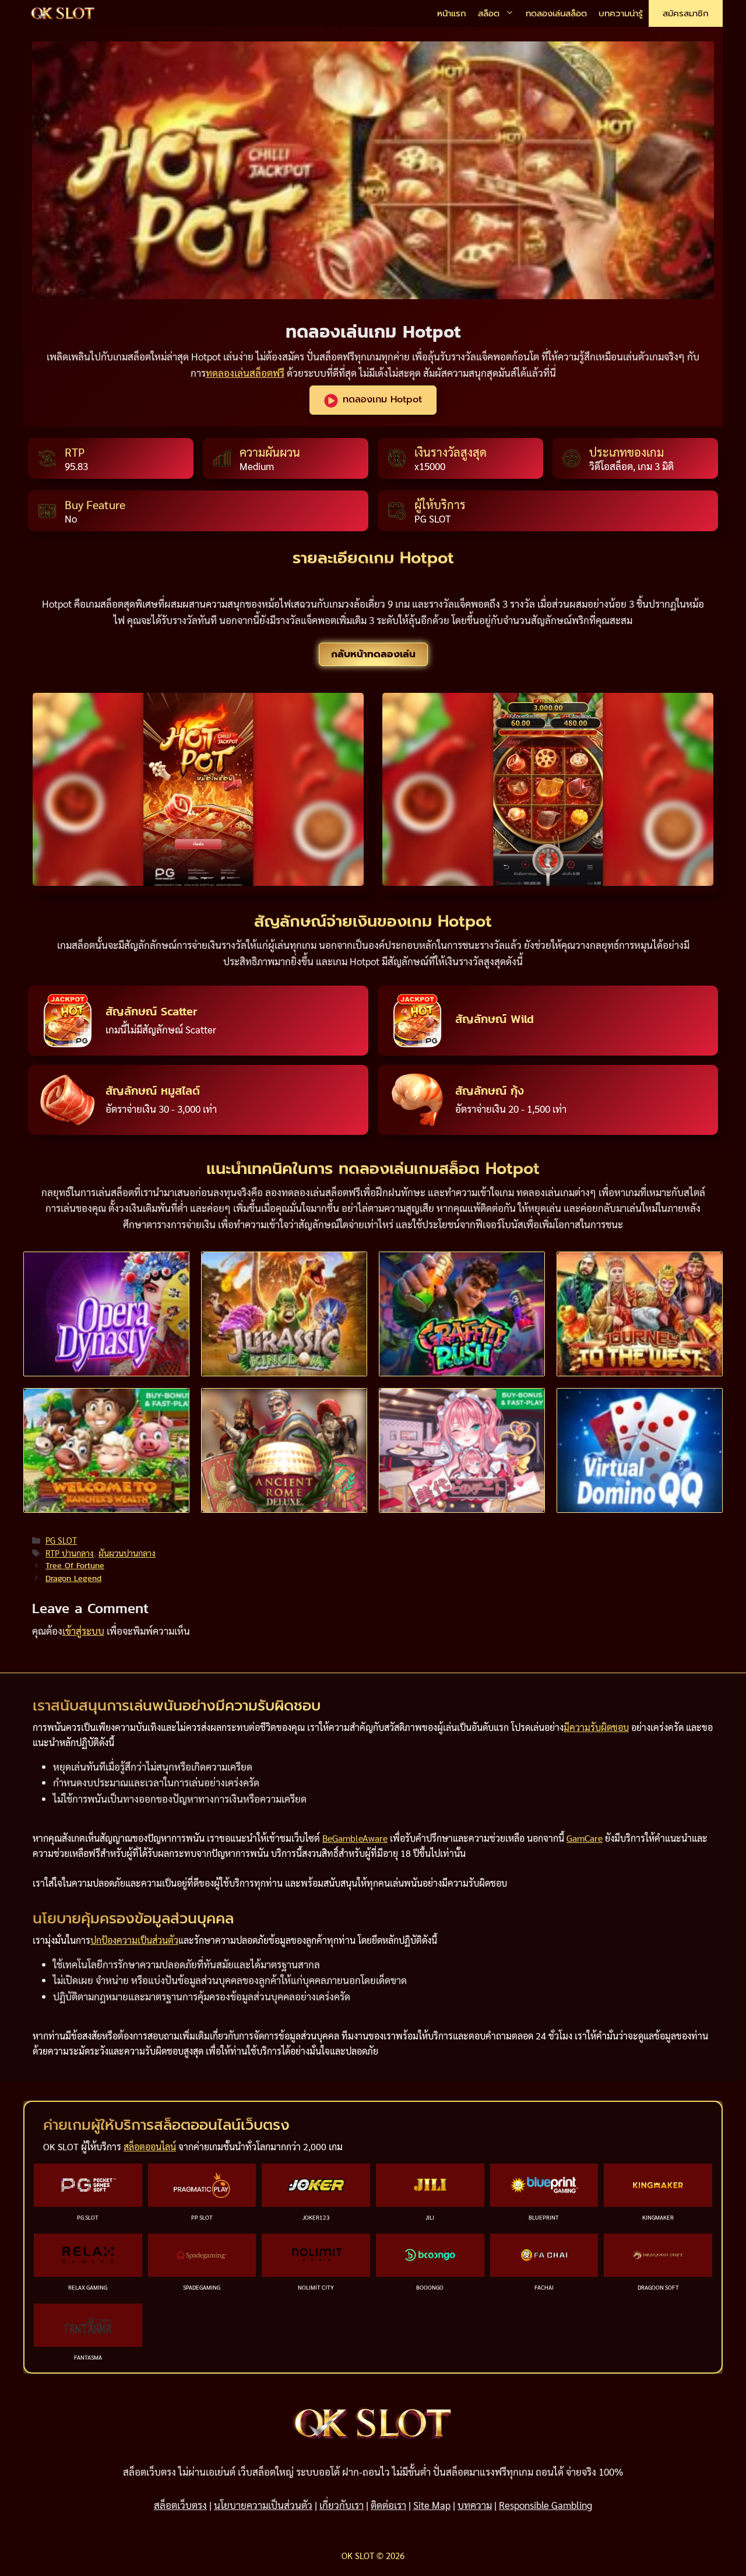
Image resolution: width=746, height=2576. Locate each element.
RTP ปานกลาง (70, 1553)
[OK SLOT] (63, 14)
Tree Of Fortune (75, 1565)
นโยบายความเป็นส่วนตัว (263, 2505)
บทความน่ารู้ (621, 13)
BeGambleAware (355, 1838)
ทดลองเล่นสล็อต (556, 13)
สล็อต (489, 13)
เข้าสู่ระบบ (83, 1631)
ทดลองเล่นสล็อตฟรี (245, 373)
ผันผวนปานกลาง (127, 1553)
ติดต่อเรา (388, 2505)
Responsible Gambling (546, 2505)
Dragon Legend (73, 1578)
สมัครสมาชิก (686, 13)
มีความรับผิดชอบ (596, 1727)
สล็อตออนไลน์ (150, 2146)
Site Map (432, 2505)
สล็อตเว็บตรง (180, 2505)
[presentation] (106, 1314)
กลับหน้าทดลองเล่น (373, 654)
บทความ (475, 2505)
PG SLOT (61, 1540)
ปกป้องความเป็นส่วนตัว (134, 1940)
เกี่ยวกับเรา (342, 2505)
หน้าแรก (452, 13)
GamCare (585, 1838)
